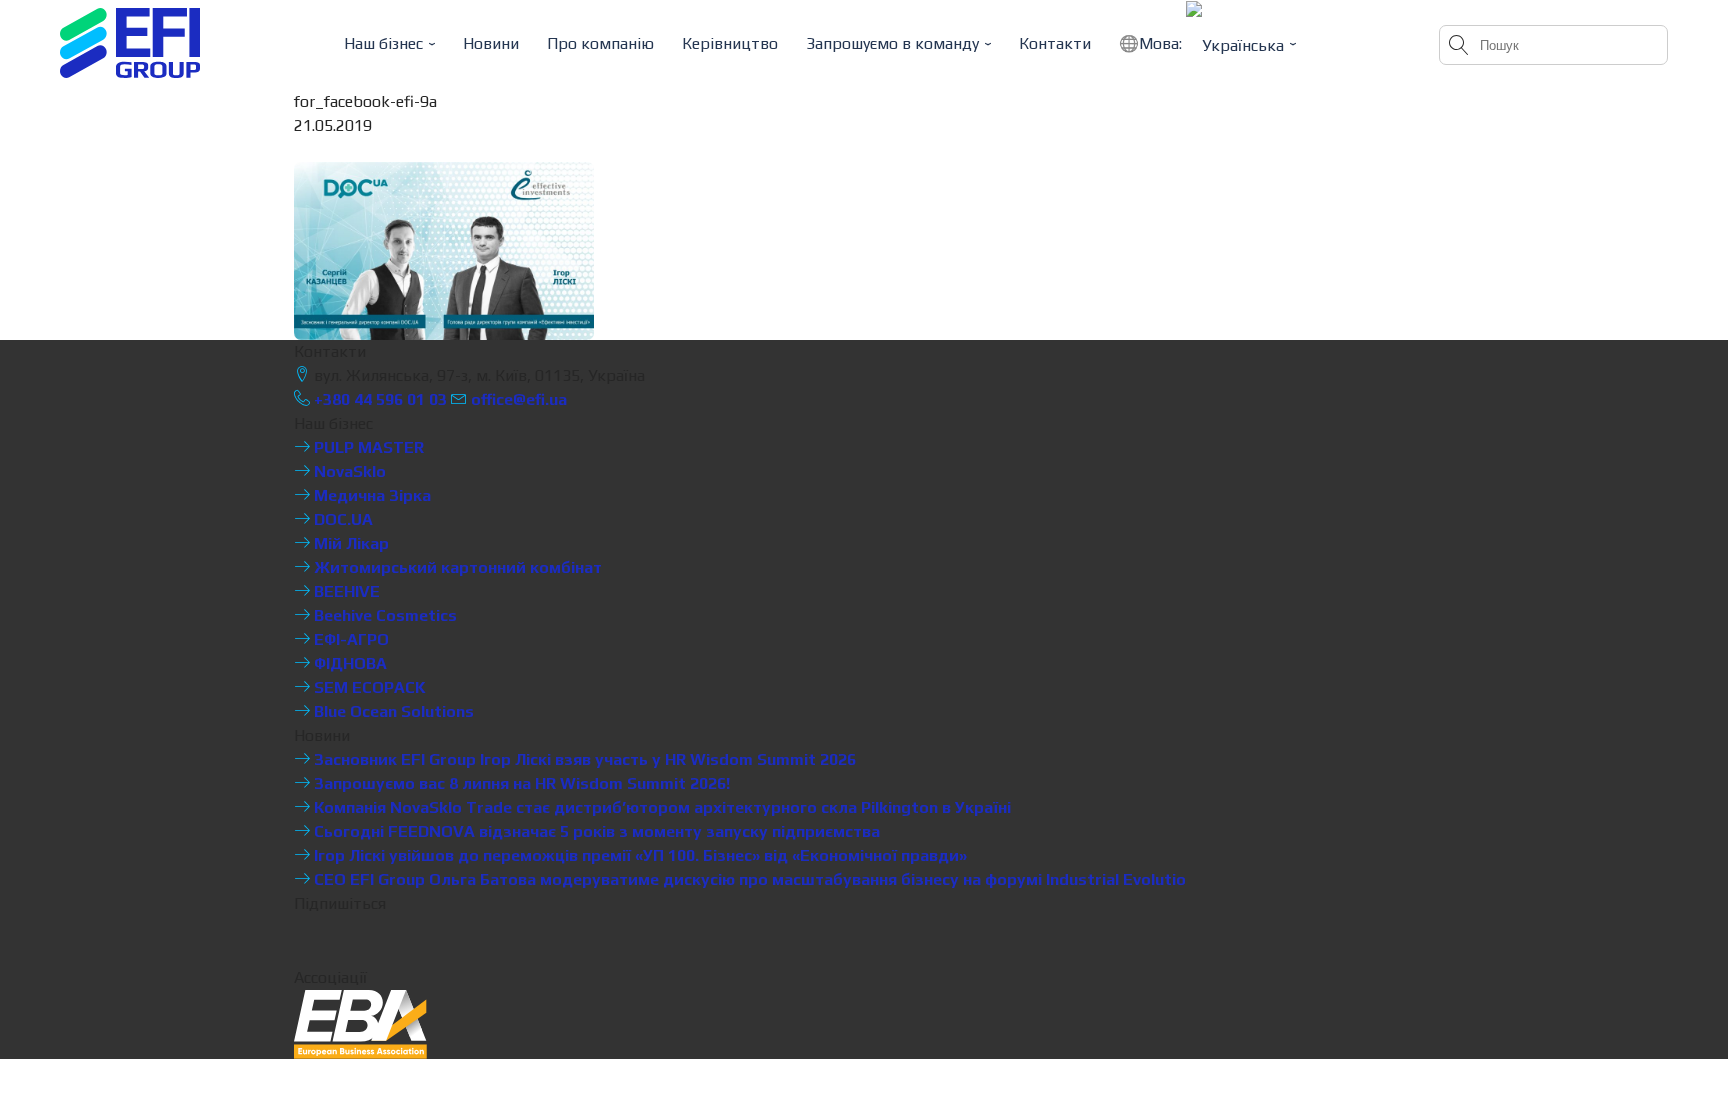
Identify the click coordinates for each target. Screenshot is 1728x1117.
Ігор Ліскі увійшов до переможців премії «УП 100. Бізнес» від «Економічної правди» (638, 855)
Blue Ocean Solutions (392, 711)
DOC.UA (341, 519)
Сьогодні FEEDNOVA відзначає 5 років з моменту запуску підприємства (595, 831)
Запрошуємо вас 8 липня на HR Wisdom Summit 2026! (520, 783)
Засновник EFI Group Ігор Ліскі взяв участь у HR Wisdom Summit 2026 (583, 759)
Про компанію (600, 43)
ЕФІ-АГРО (349, 639)
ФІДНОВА (348, 663)
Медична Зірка (370, 495)
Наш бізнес (383, 43)
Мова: (1162, 43)
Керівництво (730, 43)
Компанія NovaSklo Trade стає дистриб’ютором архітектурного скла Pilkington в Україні (660, 807)
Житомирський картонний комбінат (456, 567)
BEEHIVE (345, 591)
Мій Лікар (349, 543)
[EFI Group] (130, 43)
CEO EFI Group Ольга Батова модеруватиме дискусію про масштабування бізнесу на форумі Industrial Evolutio (748, 879)
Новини (491, 43)
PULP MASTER (367, 447)
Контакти (1055, 43)
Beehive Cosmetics (383, 615)
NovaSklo (348, 471)
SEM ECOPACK (368, 687)
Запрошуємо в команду (892, 43)
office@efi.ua (519, 399)
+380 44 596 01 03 (378, 399)
